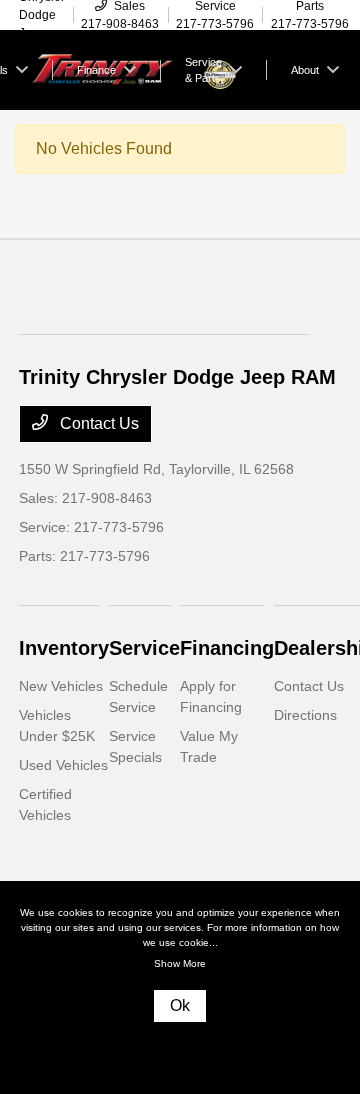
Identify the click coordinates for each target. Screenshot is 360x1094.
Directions (305, 715)
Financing (227, 648)
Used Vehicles (63, 765)
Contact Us (97, 423)
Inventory (64, 648)
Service (144, 648)
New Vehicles (61, 686)
